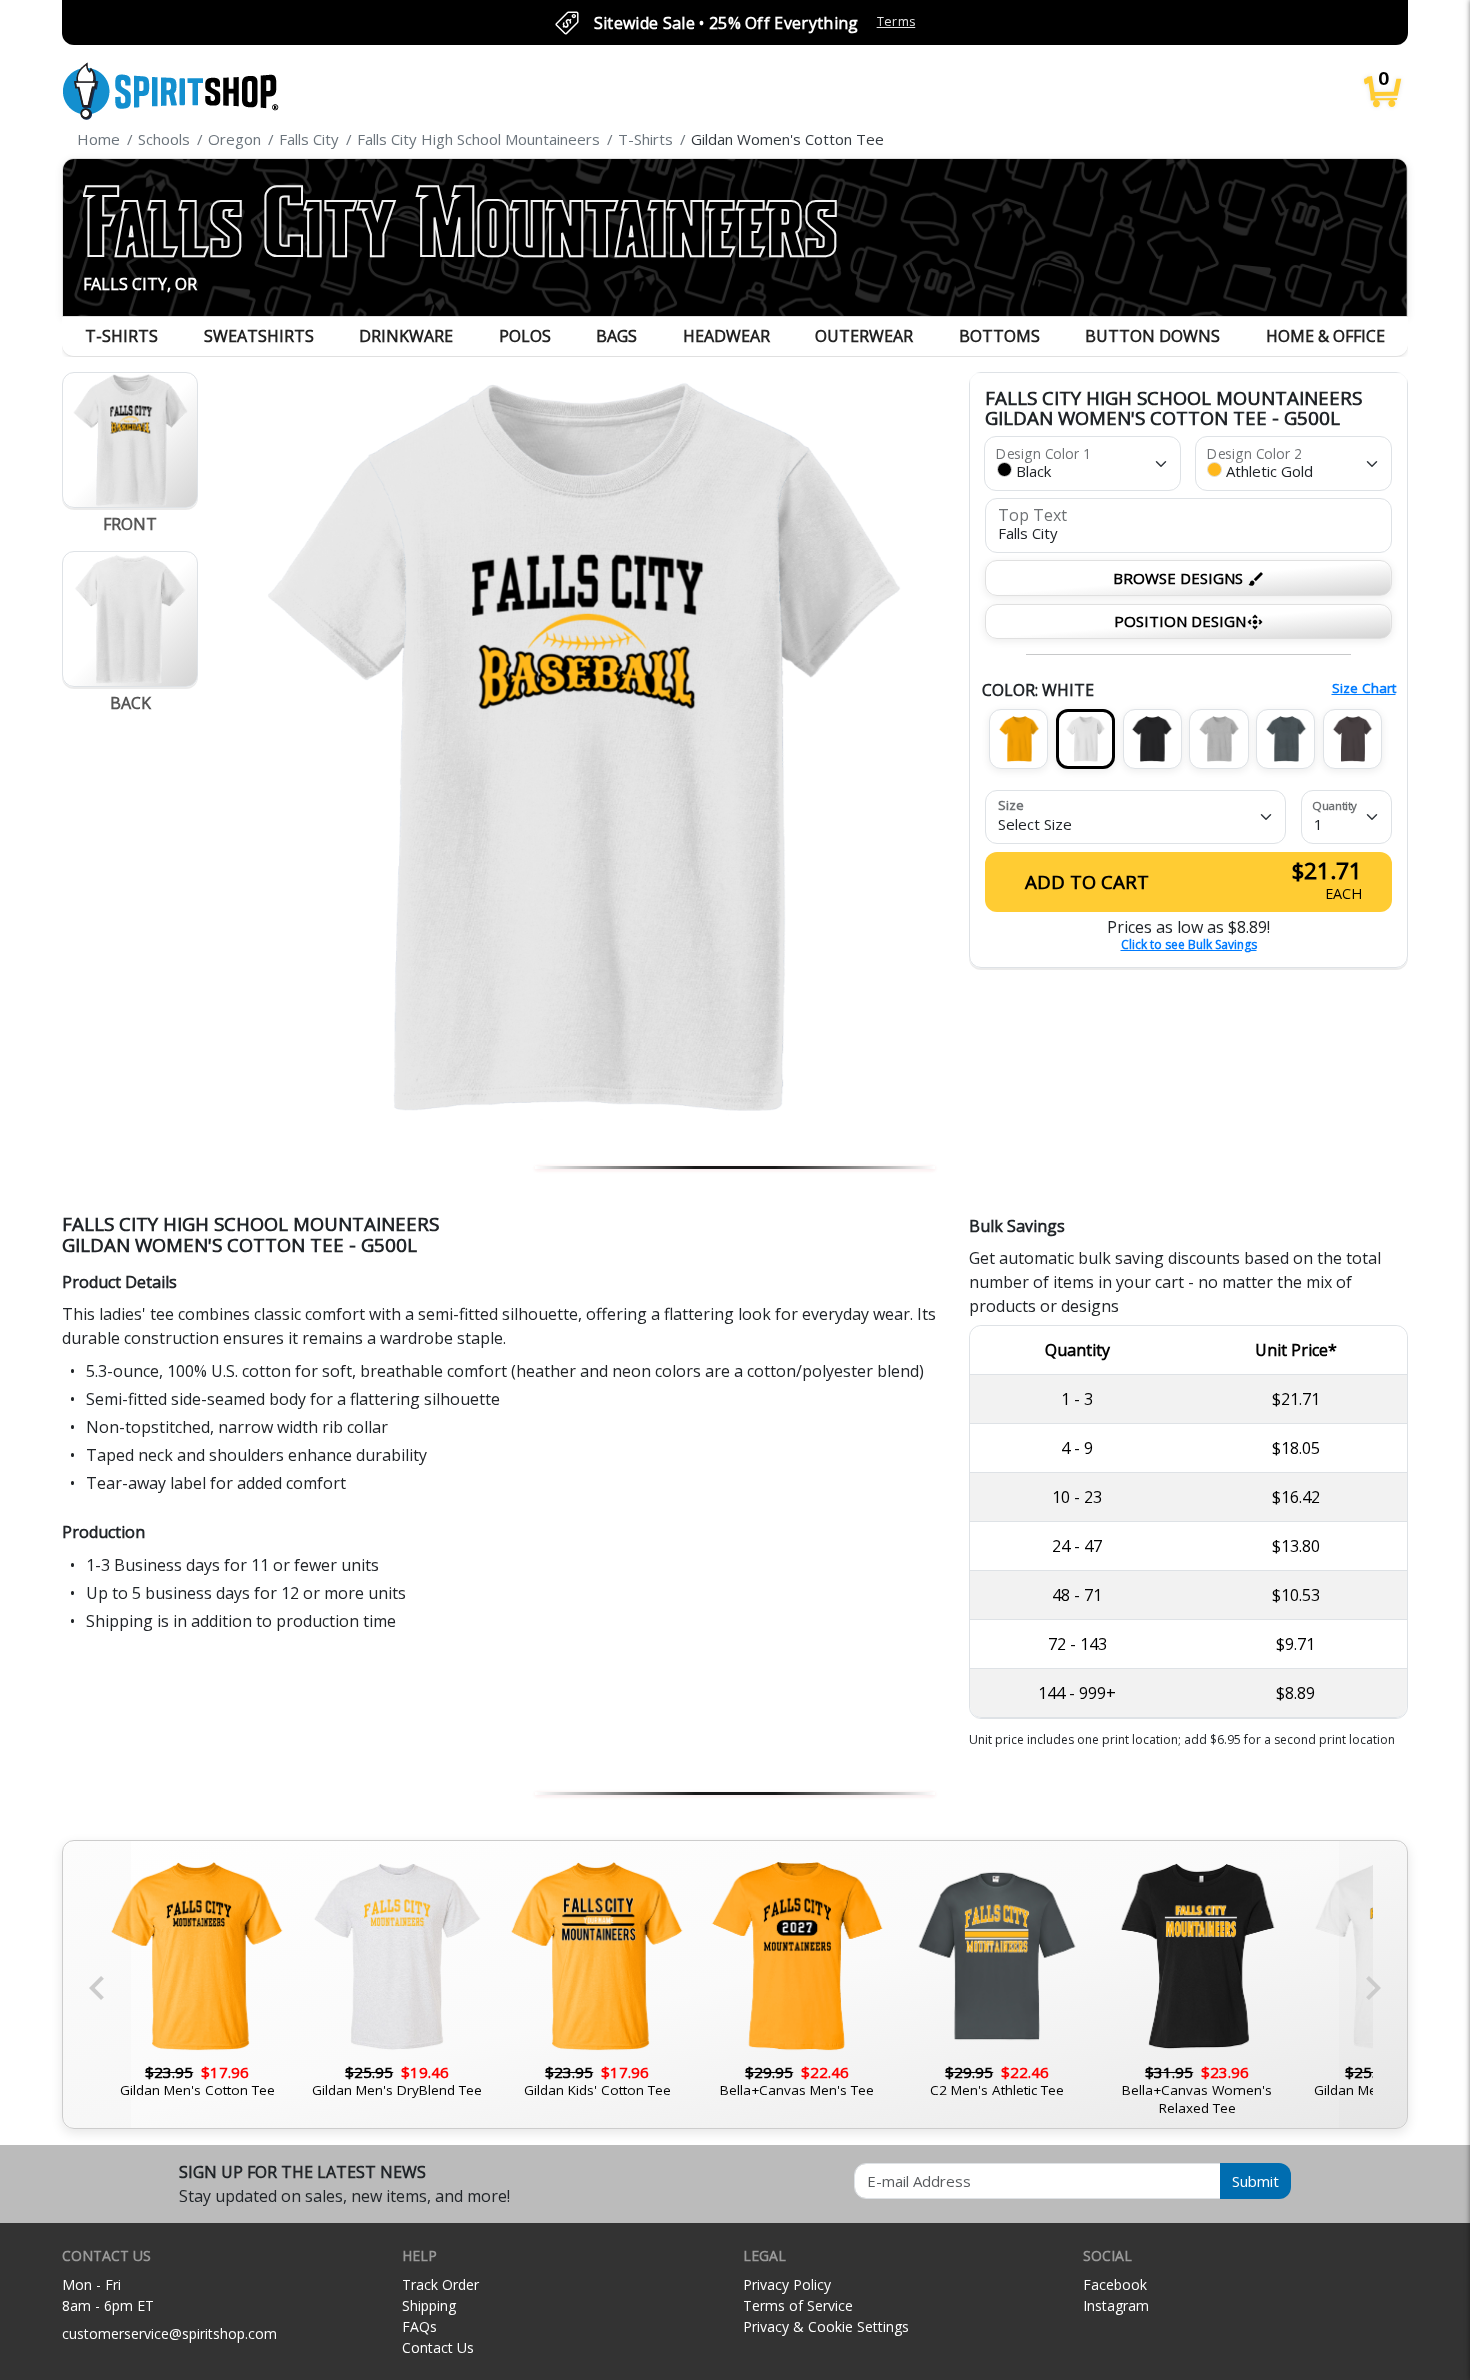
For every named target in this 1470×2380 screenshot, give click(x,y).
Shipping (429, 2305)
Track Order (440, 2284)
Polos (525, 336)
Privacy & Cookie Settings (826, 2326)
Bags (616, 336)
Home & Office (1325, 336)
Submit (1255, 2181)
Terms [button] (896, 21)
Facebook (1115, 2284)
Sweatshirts (259, 336)
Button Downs (1152, 336)
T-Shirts (121, 336)
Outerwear (864, 336)
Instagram (1116, 2305)
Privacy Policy (787, 2284)
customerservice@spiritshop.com (169, 2333)
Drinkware (406, 336)
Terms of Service (798, 2305)
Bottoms (999, 336)
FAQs (419, 2326)
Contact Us (438, 2347)
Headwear (726, 336)
